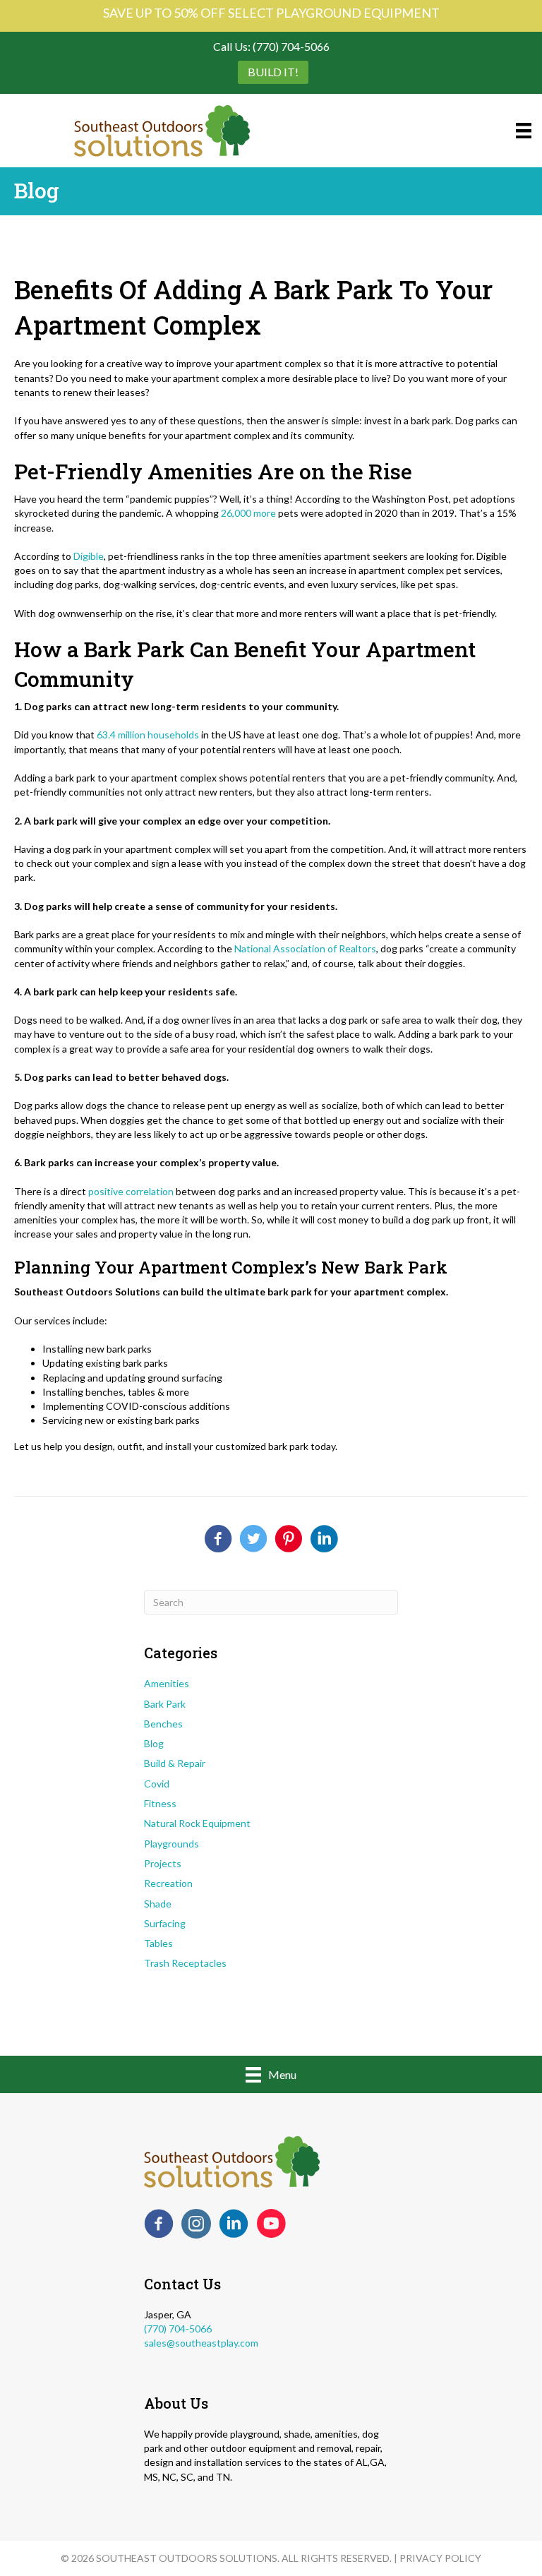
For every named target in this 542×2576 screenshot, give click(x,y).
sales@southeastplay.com (201, 2343)
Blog (154, 1743)
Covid (157, 1784)
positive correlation (131, 1191)
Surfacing (165, 1923)
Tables (158, 1943)
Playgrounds (171, 1844)
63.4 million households (148, 735)
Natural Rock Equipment (197, 1823)
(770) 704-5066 (178, 2329)
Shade (158, 1904)
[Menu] (524, 130)
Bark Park (165, 1704)
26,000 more (248, 513)
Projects (163, 1863)
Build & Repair (175, 1763)
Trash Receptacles (185, 1963)
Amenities (167, 1683)
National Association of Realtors (305, 948)
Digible (89, 556)
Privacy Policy (440, 2558)
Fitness (160, 1803)
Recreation (168, 1883)
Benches (163, 1724)
